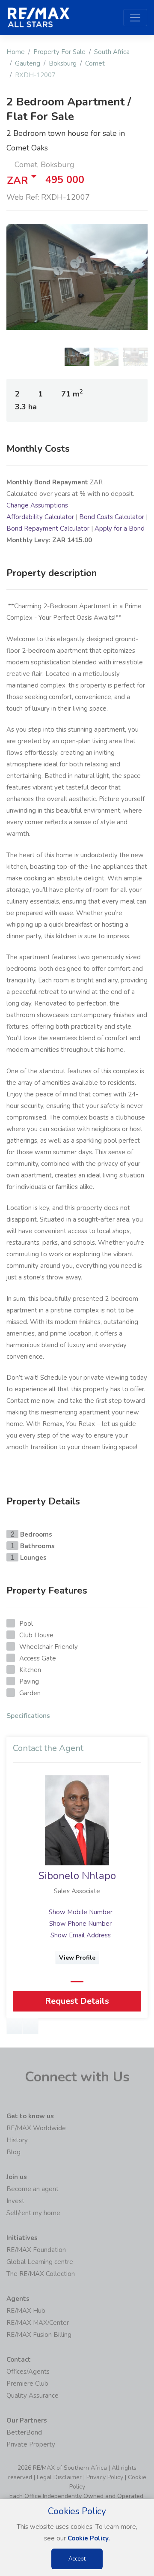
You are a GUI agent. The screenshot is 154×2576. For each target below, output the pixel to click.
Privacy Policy (105, 2477)
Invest (15, 2201)
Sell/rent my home (33, 2213)
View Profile (77, 1958)
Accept (77, 2559)
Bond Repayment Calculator (48, 528)
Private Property (31, 2444)
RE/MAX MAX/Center (38, 2323)
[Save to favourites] (15, 2027)
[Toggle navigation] (135, 18)
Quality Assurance (33, 2396)
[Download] (30, 2027)
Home (16, 52)
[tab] (77, 1718)
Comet (95, 63)
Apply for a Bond (120, 528)
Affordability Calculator (40, 517)
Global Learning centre (40, 2262)
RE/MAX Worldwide (36, 2128)
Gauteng (28, 63)
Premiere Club (27, 2384)
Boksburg (63, 63)
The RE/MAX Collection (41, 2274)
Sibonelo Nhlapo (77, 1876)
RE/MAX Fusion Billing (39, 2335)
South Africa (112, 52)
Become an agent (33, 2189)
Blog (13, 2152)
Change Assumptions (37, 505)
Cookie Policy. (89, 2538)
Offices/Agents (28, 2372)
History (17, 2140)
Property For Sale (59, 52)
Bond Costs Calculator (112, 517)
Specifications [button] (28, 1716)
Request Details (77, 2001)
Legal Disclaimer (59, 2477)
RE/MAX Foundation (36, 2250)
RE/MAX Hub (26, 2311)
